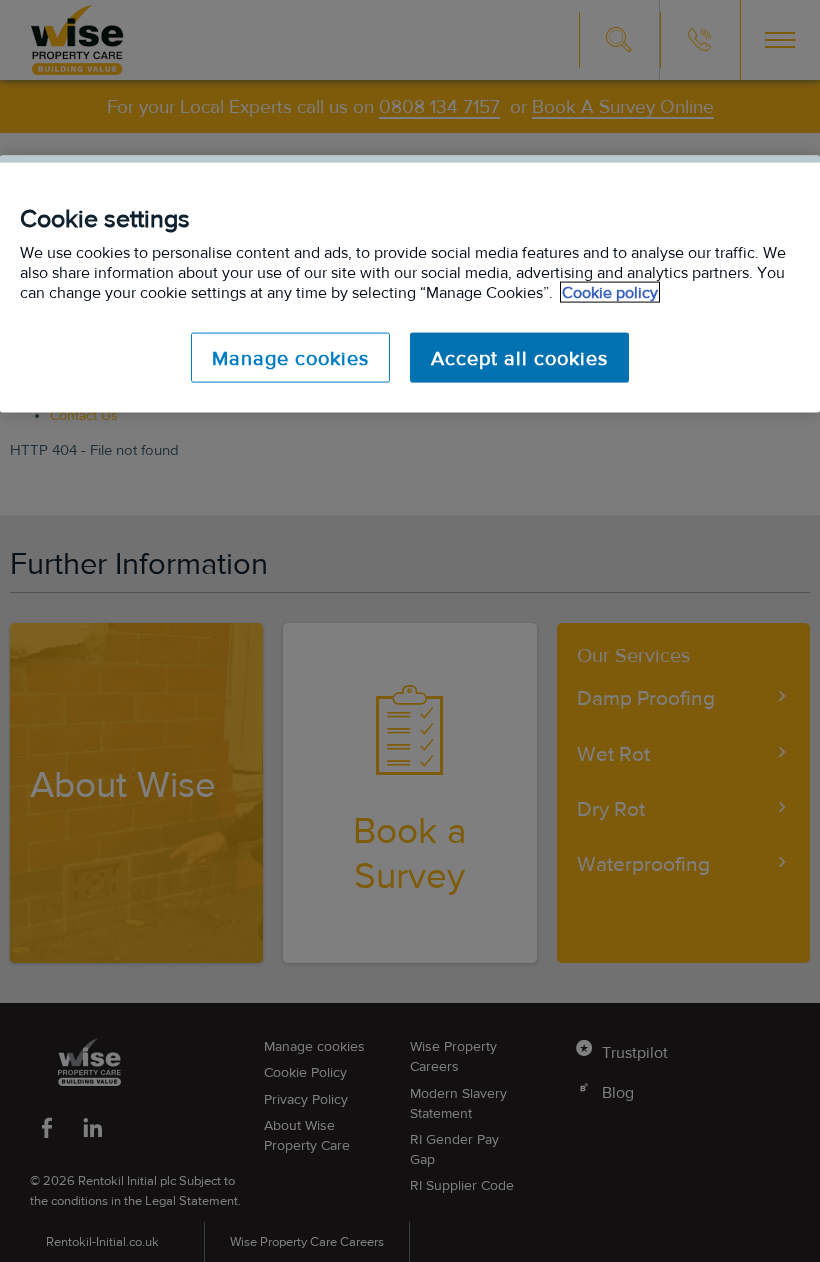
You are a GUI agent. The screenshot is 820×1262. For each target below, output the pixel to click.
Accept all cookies (519, 358)
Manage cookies (290, 358)
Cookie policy (610, 292)
